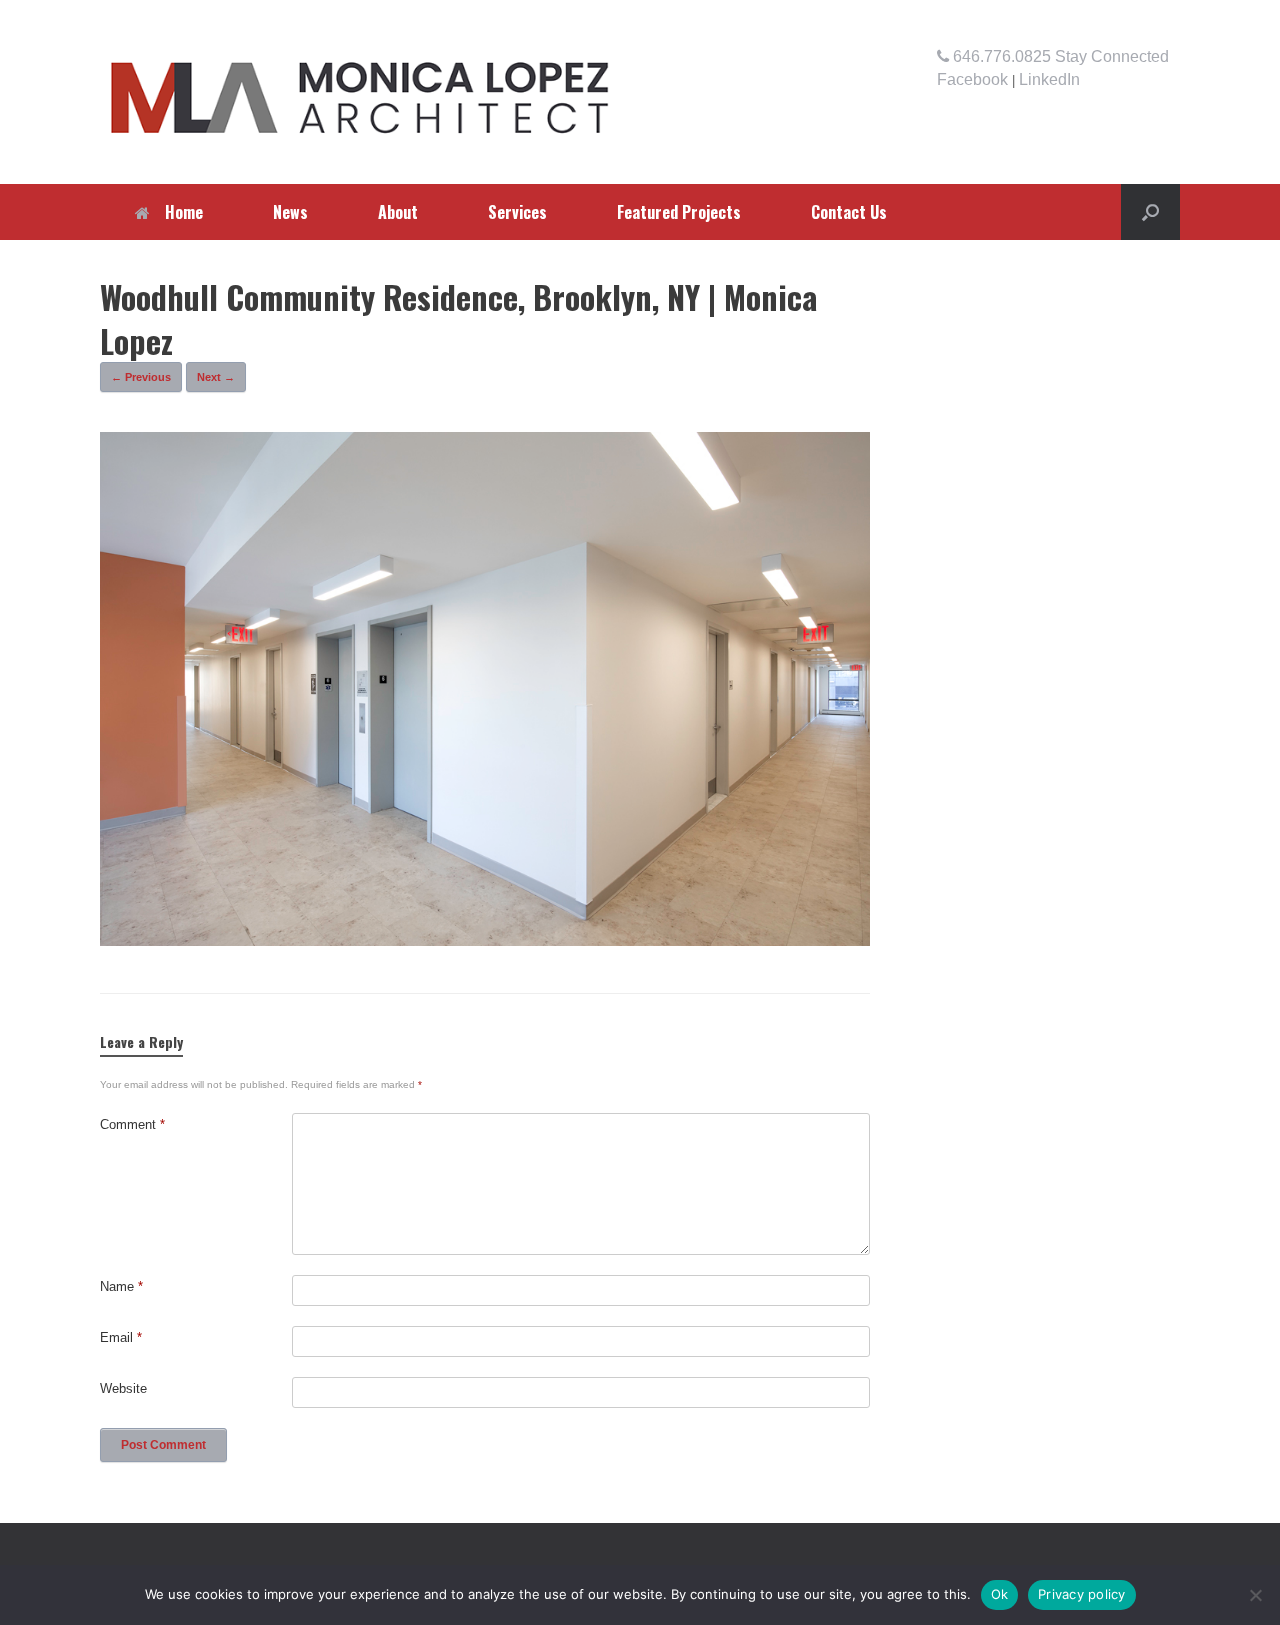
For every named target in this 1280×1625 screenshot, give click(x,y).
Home (184, 212)
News (290, 212)
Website (123, 1388)
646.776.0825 (1000, 56)
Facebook (972, 79)
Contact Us (849, 212)
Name (121, 1286)
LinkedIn (1049, 79)
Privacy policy (1082, 1594)
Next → (216, 377)
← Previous (141, 377)
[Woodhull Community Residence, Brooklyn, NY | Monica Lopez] (485, 940)
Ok (1000, 1594)
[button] (1150, 212)
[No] (1255, 1595)
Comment (132, 1124)
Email (121, 1337)
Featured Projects (679, 212)
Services (517, 212)
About (398, 212)
